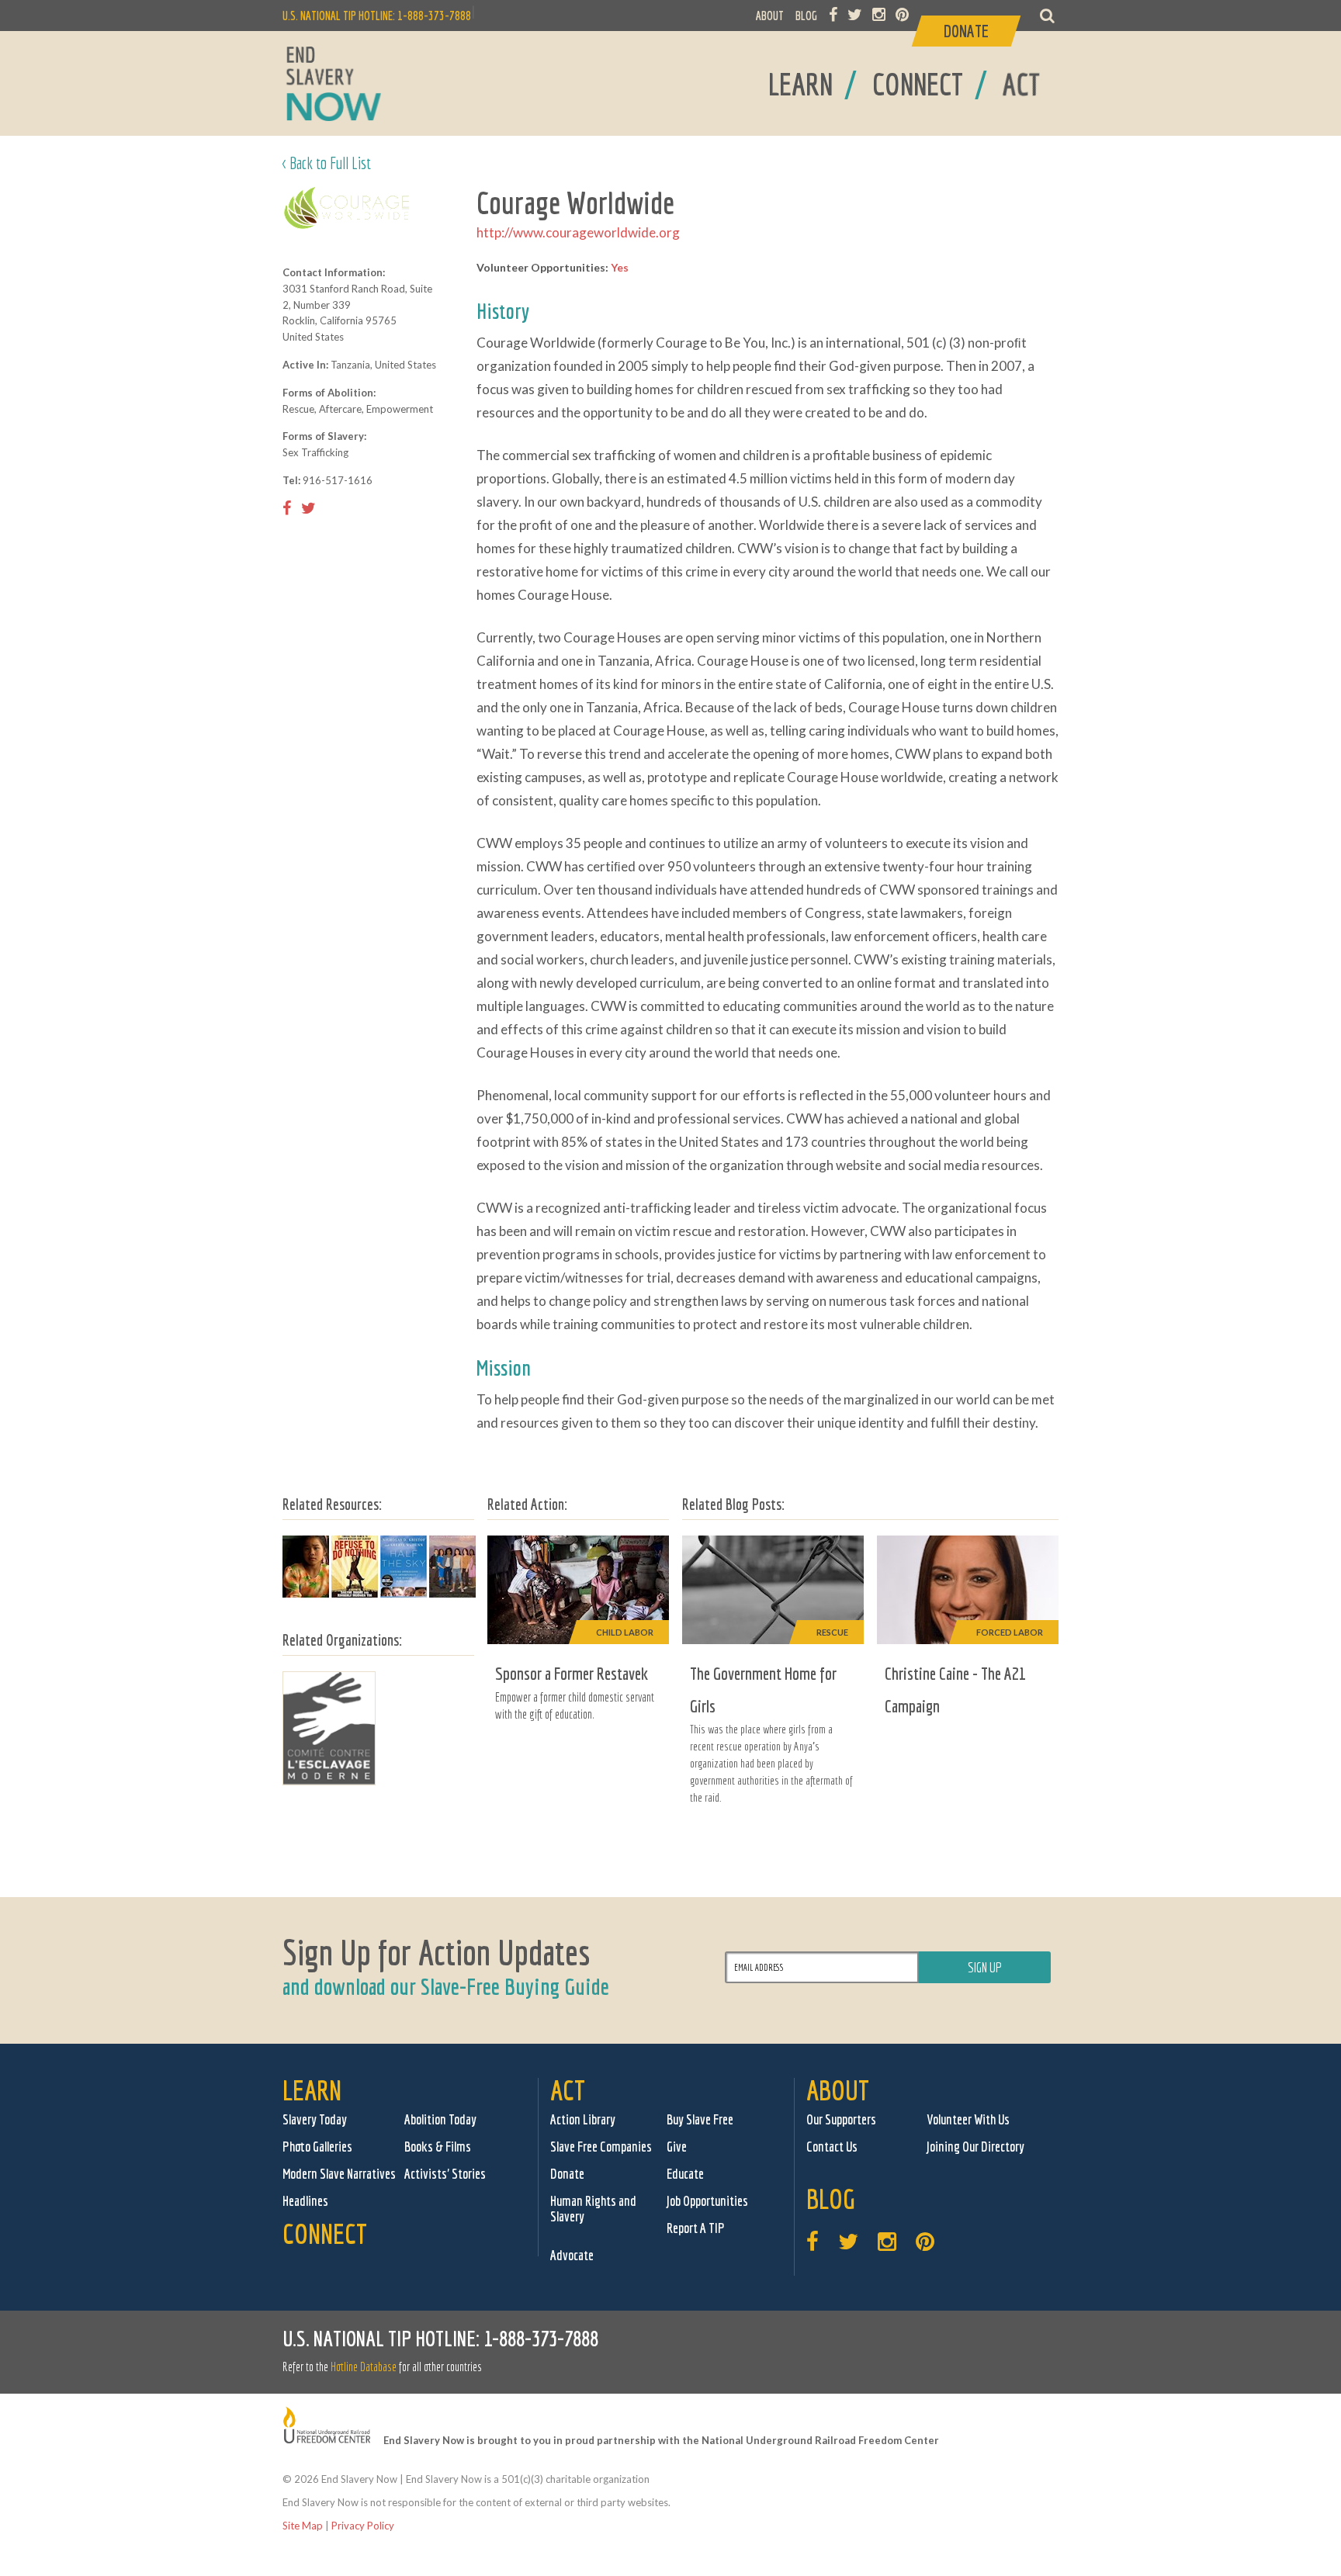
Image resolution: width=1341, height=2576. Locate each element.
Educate (685, 2174)
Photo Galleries (317, 2147)
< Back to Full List (327, 163)
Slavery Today (315, 2119)
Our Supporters (841, 2119)
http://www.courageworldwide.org (578, 232)
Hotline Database (364, 2367)
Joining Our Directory (975, 2147)
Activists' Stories (445, 2174)
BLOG (806, 16)
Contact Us (832, 2147)
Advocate (572, 2255)
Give (677, 2147)
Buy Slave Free (700, 2119)
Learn (312, 2090)
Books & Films (438, 2147)
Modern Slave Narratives (339, 2174)
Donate (567, 2174)
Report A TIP (696, 2228)
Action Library (583, 2119)
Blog (831, 2199)
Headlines (305, 2201)
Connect (325, 2233)
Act (568, 2090)
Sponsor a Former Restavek (572, 1673)
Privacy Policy (363, 2526)
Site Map (303, 2526)
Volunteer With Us (968, 2119)
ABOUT (770, 16)
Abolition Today (440, 2119)
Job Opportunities (707, 2201)
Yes (620, 267)
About (838, 2090)
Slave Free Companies (601, 2147)
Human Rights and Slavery (593, 2209)
